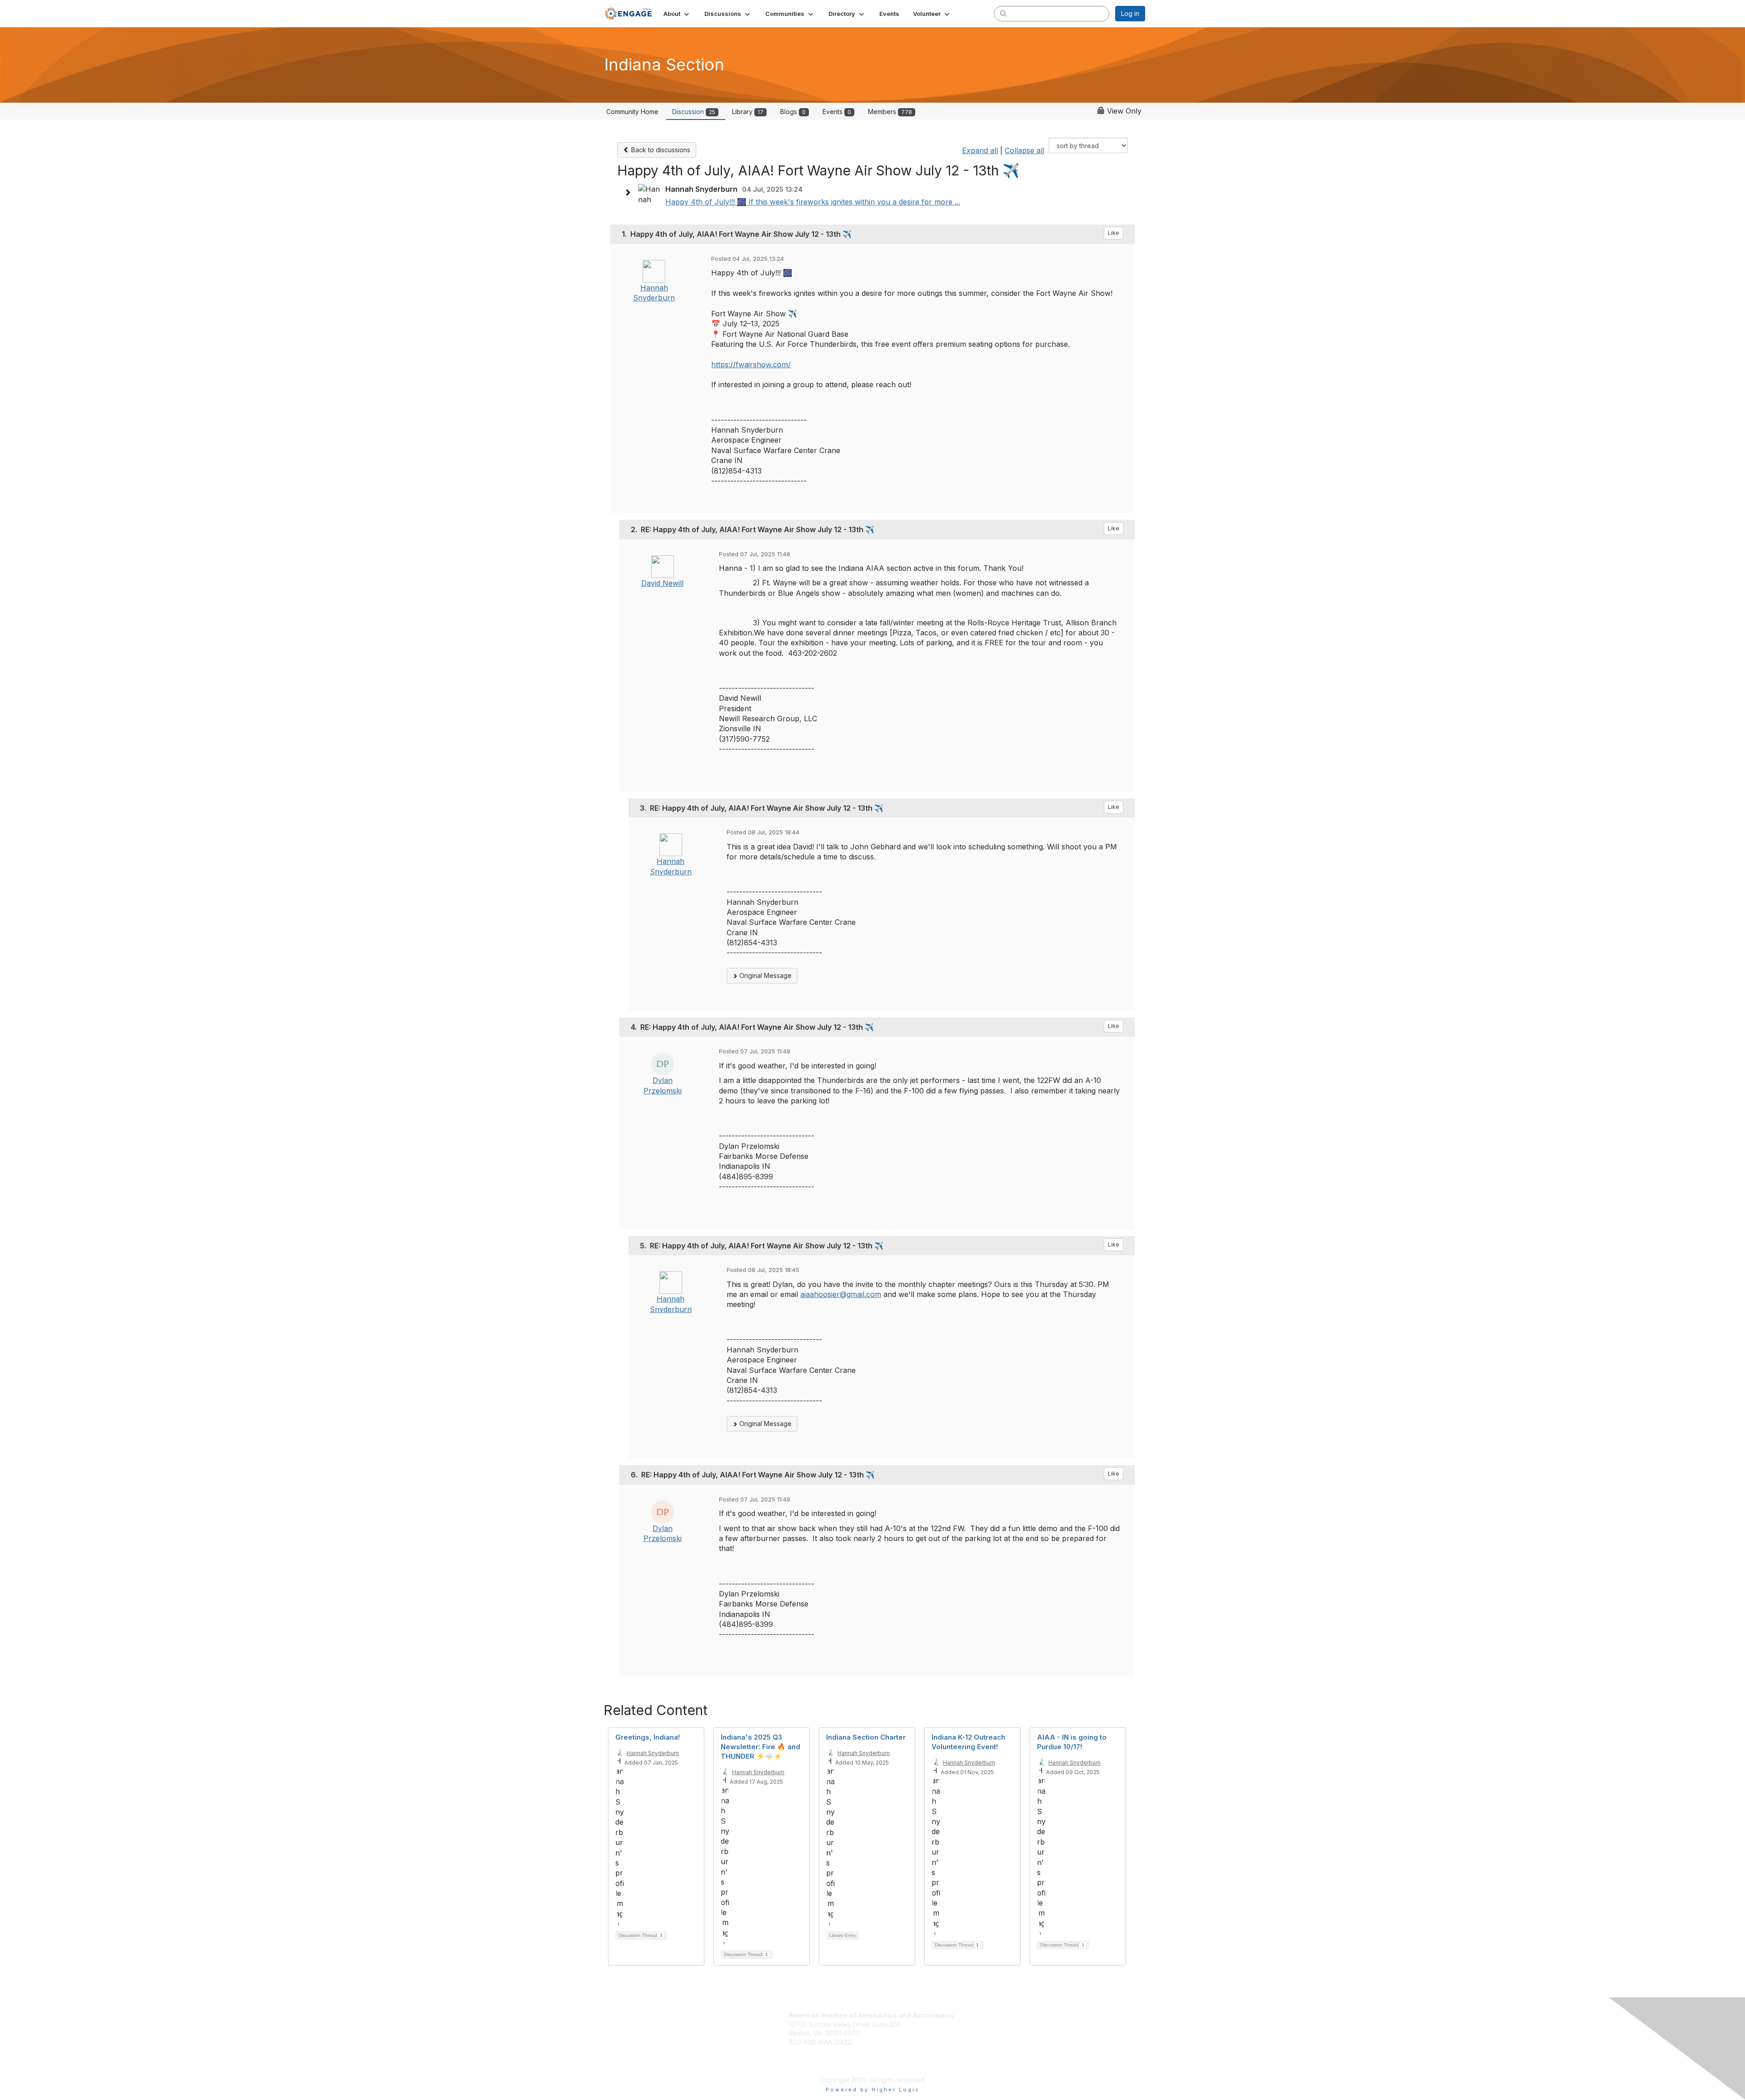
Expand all (980, 150)
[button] (677, 14)
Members (890, 112)
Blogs (793, 112)
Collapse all (1025, 150)
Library (748, 112)
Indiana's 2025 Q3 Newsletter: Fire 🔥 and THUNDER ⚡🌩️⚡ (760, 1747)
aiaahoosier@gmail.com (841, 1294)
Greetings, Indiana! (648, 1737)
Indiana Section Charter (866, 1737)
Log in (1130, 13)
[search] (1003, 13)
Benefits (979, 2026)
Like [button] (1114, 233)
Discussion (694, 112)
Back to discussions (660, 150)
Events (837, 112)
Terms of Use (984, 2049)
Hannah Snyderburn (653, 1753)
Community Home (632, 112)
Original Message (765, 975)
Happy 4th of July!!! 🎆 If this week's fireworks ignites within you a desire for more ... (813, 202)
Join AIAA (981, 2016)
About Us (977, 2040)
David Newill (662, 583)
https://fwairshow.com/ (751, 364)
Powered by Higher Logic (873, 2090)
